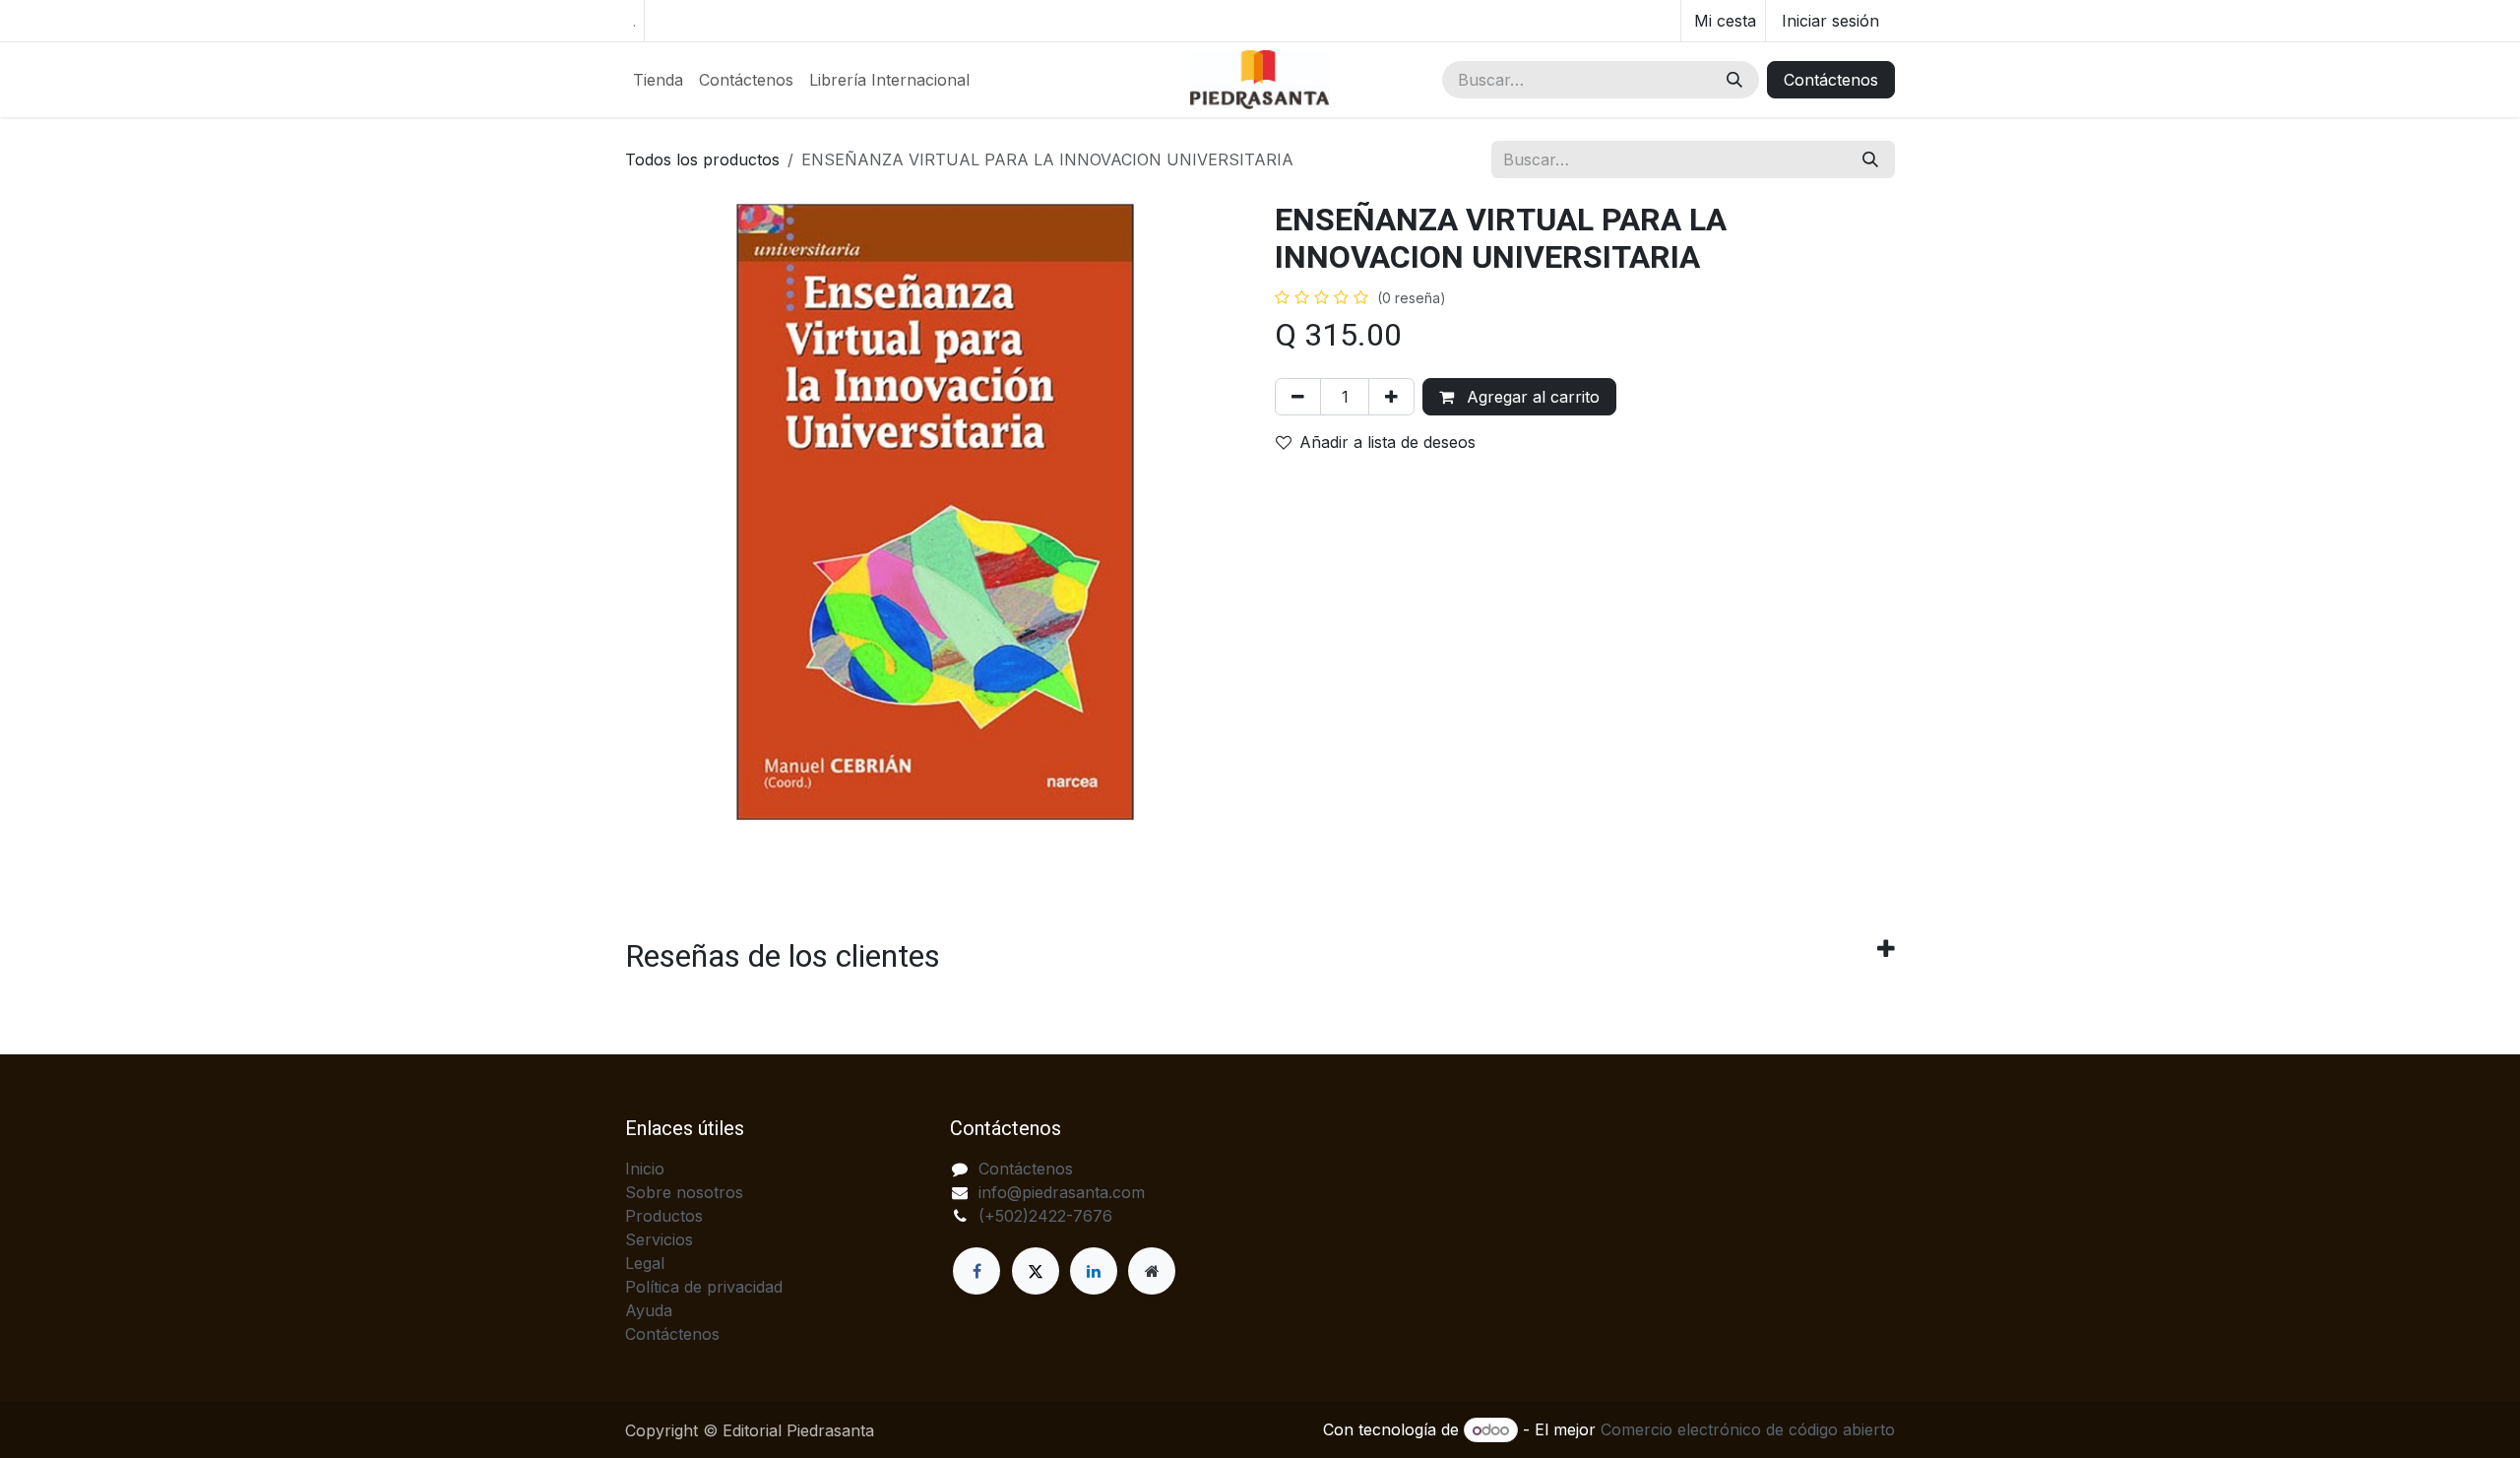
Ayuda (649, 1310)
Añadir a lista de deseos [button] (1387, 442)
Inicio (645, 1169)
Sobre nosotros (684, 1192)
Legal (645, 1263)
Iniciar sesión (1830, 21)
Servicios (659, 1239)
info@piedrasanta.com (1062, 1192)
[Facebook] (976, 1271)
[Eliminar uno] (1298, 397)
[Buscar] (1734, 80)
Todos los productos (702, 159)
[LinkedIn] (1094, 1271)
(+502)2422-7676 (1045, 1216)
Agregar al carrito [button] (1531, 397)
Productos (664, 1216)
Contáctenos (1831, 80)
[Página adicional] (1152, 1271)
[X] (1036, 1271)
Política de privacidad (704, 1287)
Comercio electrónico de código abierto (1748, 1429)
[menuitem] (658, 80)
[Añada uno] (1391, 397)
